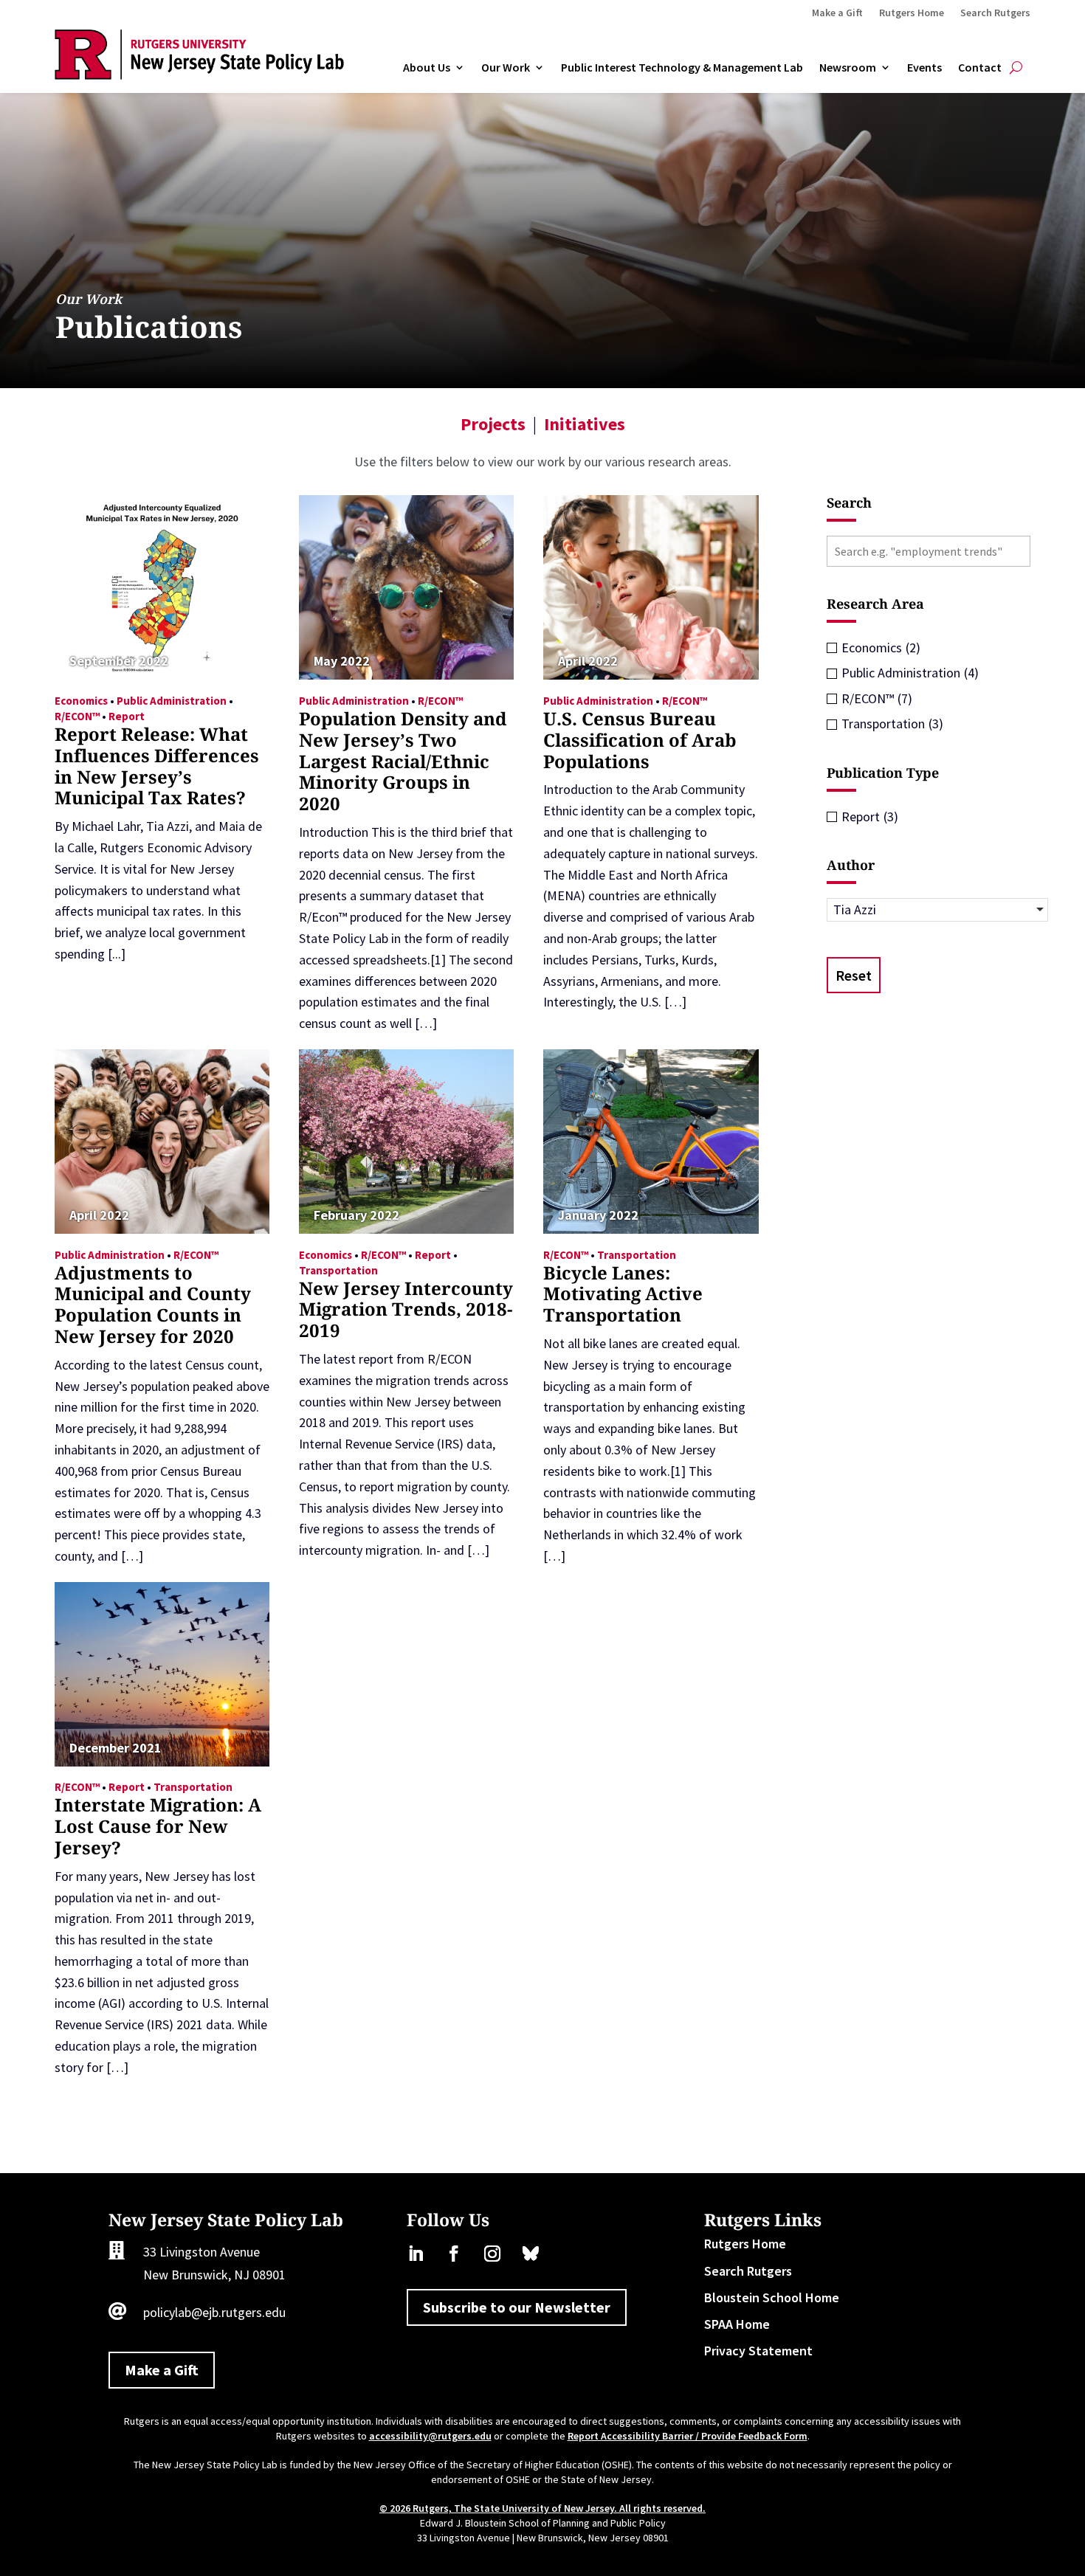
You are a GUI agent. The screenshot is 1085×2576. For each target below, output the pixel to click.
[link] (199, 75)
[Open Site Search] (1016, 68)
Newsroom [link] (848, 68)
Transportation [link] (338, 1270)
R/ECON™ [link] (77, 716)
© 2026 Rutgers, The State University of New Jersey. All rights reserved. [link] (542, 2508)
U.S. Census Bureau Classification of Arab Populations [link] (640, 740)
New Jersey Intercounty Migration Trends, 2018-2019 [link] (406, 1309)
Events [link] (924, 68)
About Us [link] (427, 68)
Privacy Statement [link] (758, 2351)
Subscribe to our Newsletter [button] (517, 2307)
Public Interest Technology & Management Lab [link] (682, 68)
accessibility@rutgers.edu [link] (430, 2436)
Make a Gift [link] (837, 13)
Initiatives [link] (585, 424)
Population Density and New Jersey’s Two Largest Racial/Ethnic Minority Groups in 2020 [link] (403, 761)
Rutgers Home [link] (912, 13)
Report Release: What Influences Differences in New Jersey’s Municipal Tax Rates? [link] (157, 766)
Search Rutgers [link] (995, 13)
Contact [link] (980, 68)
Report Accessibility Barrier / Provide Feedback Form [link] (688, 2436)
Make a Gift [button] (162, 2370)
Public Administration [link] (172, 701)
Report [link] (127, 716)
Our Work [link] (506, 68)
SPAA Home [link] (737, 2324)
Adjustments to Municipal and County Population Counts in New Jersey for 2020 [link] (153, 1304)
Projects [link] (493, 424)
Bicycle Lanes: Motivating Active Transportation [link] (623, 1294)
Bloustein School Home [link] (772, 2297)
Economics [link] (81, 701)
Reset (854, 975)
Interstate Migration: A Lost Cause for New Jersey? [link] (158, 1826)
